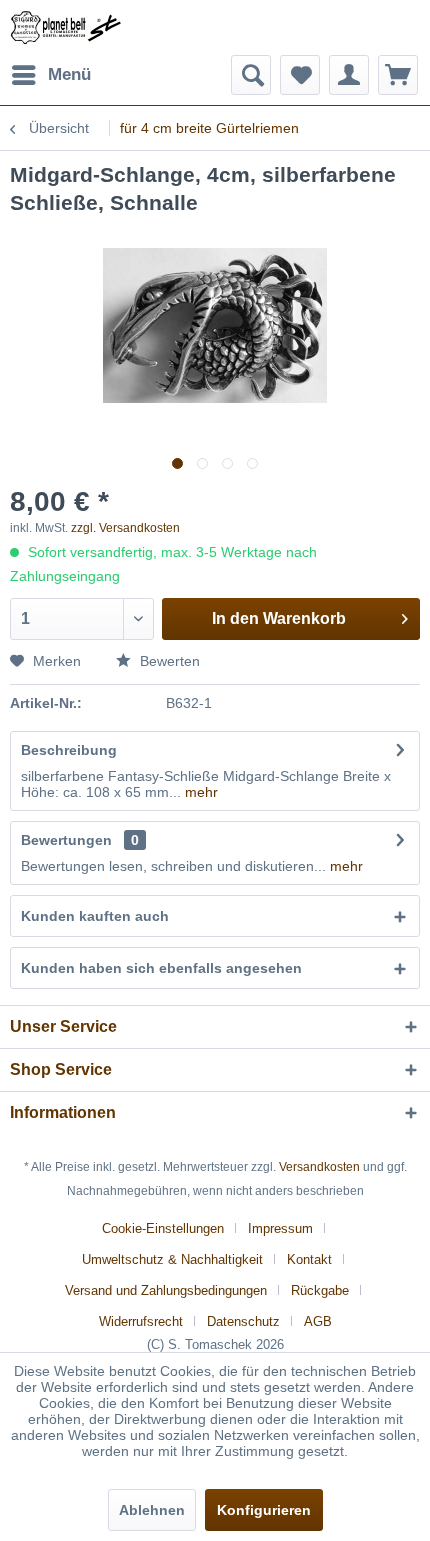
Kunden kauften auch (95, 916)
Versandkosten (319, 1167)
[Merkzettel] (300, 75)
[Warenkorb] (398, 75)
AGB (318, 1321)
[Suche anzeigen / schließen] (251, 75)
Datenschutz (243, 1321)
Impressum (280, 1228)
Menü (69, 74)
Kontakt (309, 1259)
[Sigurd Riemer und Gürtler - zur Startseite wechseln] (66, 27)
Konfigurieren (264, 1510)
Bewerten (168, 661)
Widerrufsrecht (141, 1321)
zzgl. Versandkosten (125, 528)
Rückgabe (320, 1290)
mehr (199, 792)
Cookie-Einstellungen (163, 1228)
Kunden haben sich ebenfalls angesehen (161, 968)
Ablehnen (152, 1510)
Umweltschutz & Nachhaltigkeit (172, 1259)
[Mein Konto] (349, 75)
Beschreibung (69, 750)
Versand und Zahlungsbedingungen (166, 1290)
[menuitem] (50, 75)
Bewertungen (66, 840)
